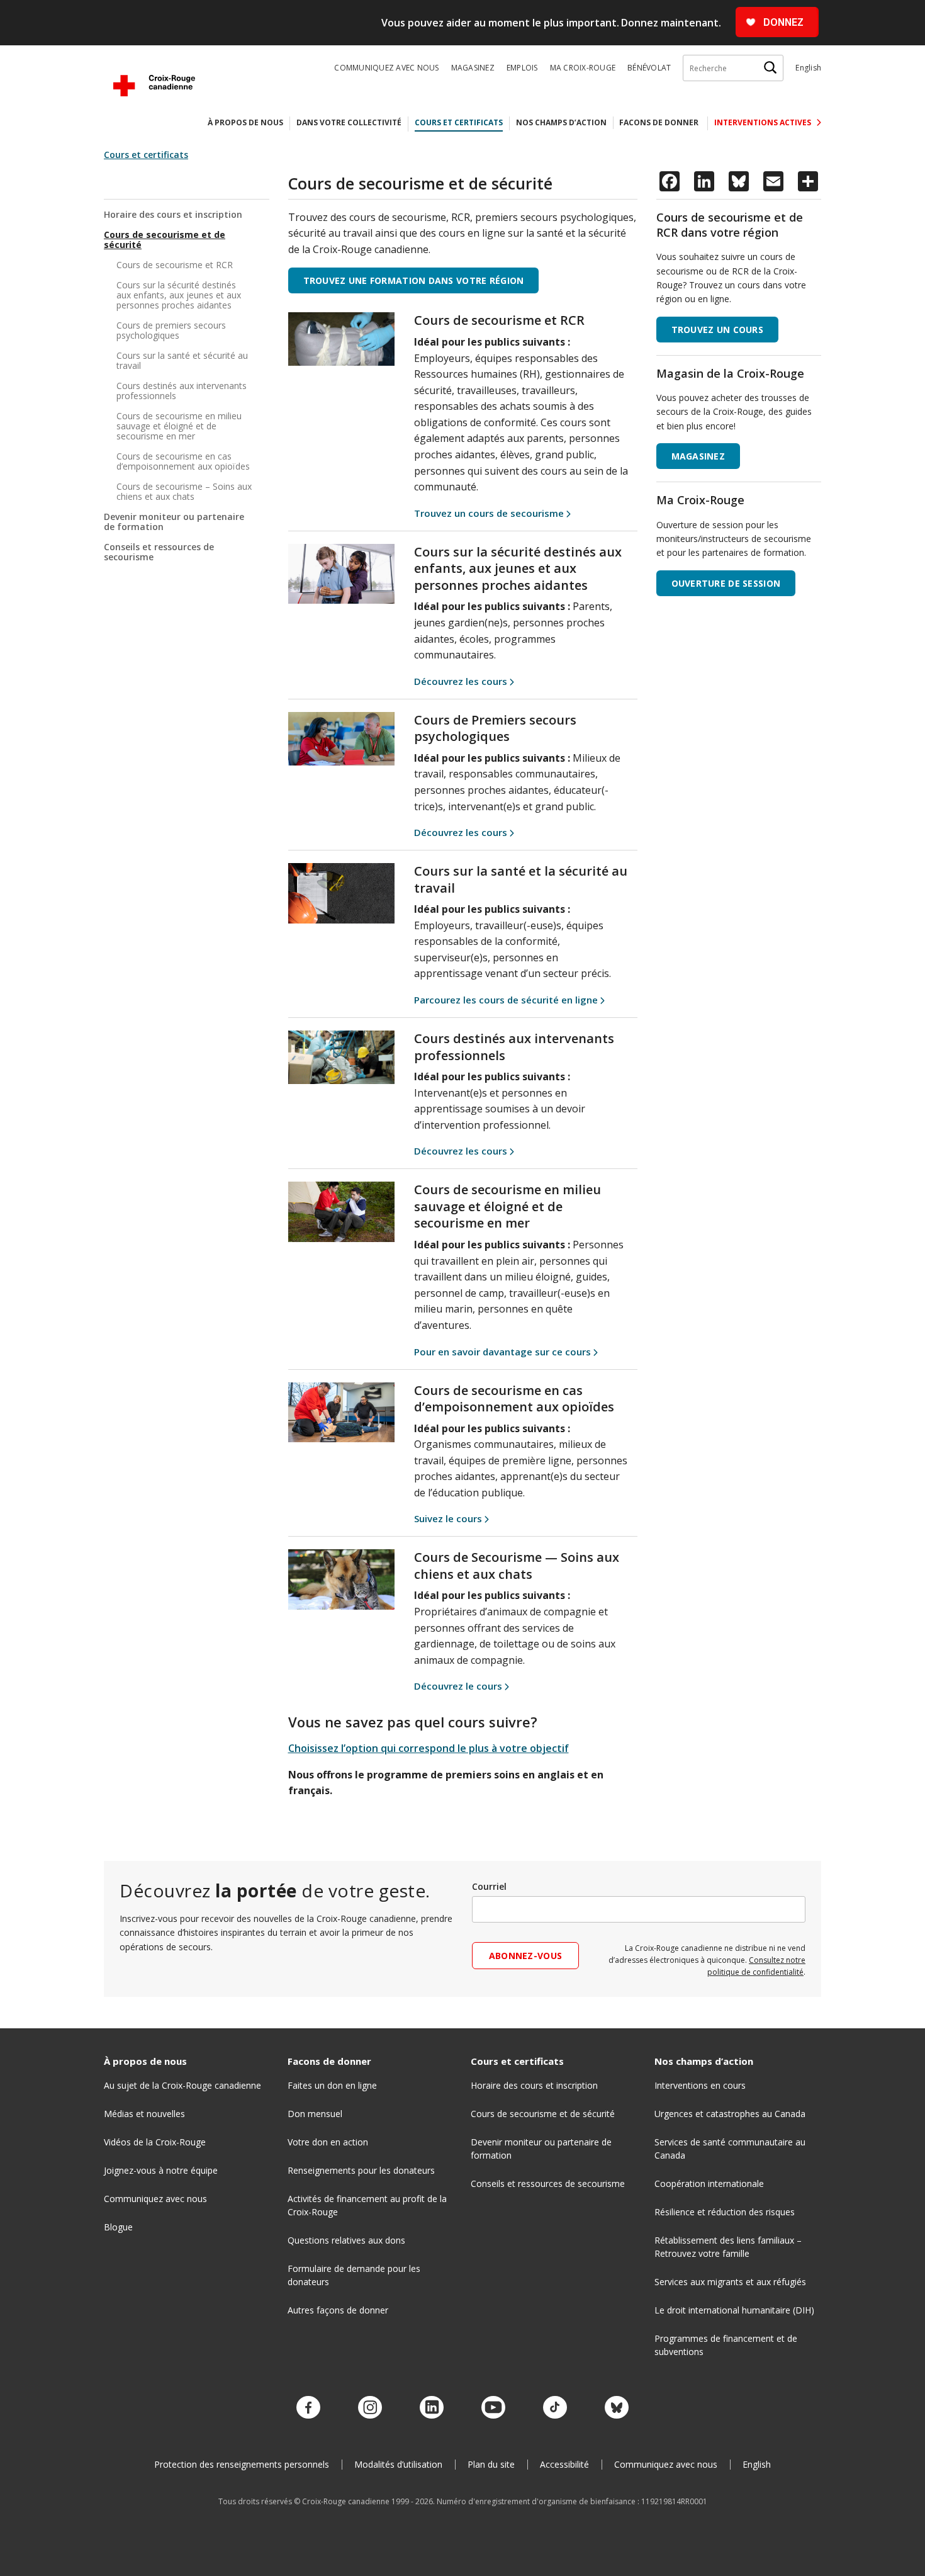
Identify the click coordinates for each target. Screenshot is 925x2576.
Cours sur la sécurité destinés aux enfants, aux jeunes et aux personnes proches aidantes (179, 295)
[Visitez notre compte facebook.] (308, 2408)
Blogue (118, 2227)
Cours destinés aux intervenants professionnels (182, 391)
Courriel (489, 1886)
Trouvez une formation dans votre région (414, 280)
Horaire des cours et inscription (173, 215)
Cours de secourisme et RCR (175, 265)
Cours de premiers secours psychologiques (171, 330)
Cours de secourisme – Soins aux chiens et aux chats (184, 491)
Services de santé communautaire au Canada (730, 2149)
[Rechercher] (770, 68)
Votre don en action (328, 2142)
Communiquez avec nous (386, 68)
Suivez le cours (448, 1518)
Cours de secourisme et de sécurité (165, 240)
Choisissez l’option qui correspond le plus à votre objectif (429, 1748)
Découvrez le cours (458, 1686)
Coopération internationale (709, 2183)
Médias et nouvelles (144, 2114)
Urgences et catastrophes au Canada (730, 2114)
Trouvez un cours (717, 330)
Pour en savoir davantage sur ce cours (502, 1352)
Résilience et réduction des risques (725, 2212)
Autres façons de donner (338, 2310)
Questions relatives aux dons (346, 2240)
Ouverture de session (726, 583)
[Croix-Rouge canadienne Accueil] (154, 86)
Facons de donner (659, 122)
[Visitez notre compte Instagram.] (370, 2408)
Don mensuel (315, 2114)
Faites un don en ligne (332, 2085)
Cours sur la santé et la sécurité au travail (521, 879)
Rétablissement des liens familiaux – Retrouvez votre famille (728, 2247)
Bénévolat (649, 68)
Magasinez (473, 68)
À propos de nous (245, 122)
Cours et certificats (459, 122)
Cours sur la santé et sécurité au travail (182, 360)
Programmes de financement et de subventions (726, 2345)
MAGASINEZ (698, 456)
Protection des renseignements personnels (242, 2464)
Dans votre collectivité (349, 122)
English (808, 68)
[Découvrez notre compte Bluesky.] (617, 2408)
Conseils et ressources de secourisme (159, 552)
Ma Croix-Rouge (583, 68)
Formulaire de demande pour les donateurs (354, 2275)
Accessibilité (564, 2464)
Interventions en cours (700, 2085)
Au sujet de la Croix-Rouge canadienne (182, 2085)
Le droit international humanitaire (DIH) (734, 2310)
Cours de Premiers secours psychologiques (495, 728)
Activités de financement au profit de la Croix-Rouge (367, 2205)
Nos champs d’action (561, 122)
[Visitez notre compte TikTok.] (555, 2408)
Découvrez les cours (461, 681)
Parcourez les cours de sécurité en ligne (506, 1000)
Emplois (522, 68)
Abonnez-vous (525, 1956)
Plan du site (491, 2464)
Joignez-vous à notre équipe (161, 2170)
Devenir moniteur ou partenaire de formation (174, 522)
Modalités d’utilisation (398, 2464)
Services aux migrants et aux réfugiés (730, 2282)
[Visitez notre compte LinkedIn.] (432, 2408)
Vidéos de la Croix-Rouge (155, 2142)
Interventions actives (764, 122)
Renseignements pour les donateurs (361, 2170)
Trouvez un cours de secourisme (489, 513)
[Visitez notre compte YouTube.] (493, 2408)
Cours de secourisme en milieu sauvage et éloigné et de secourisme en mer (179, 426)
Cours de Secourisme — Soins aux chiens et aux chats (517, 1566)
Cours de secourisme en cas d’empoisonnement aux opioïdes (183, 461)
